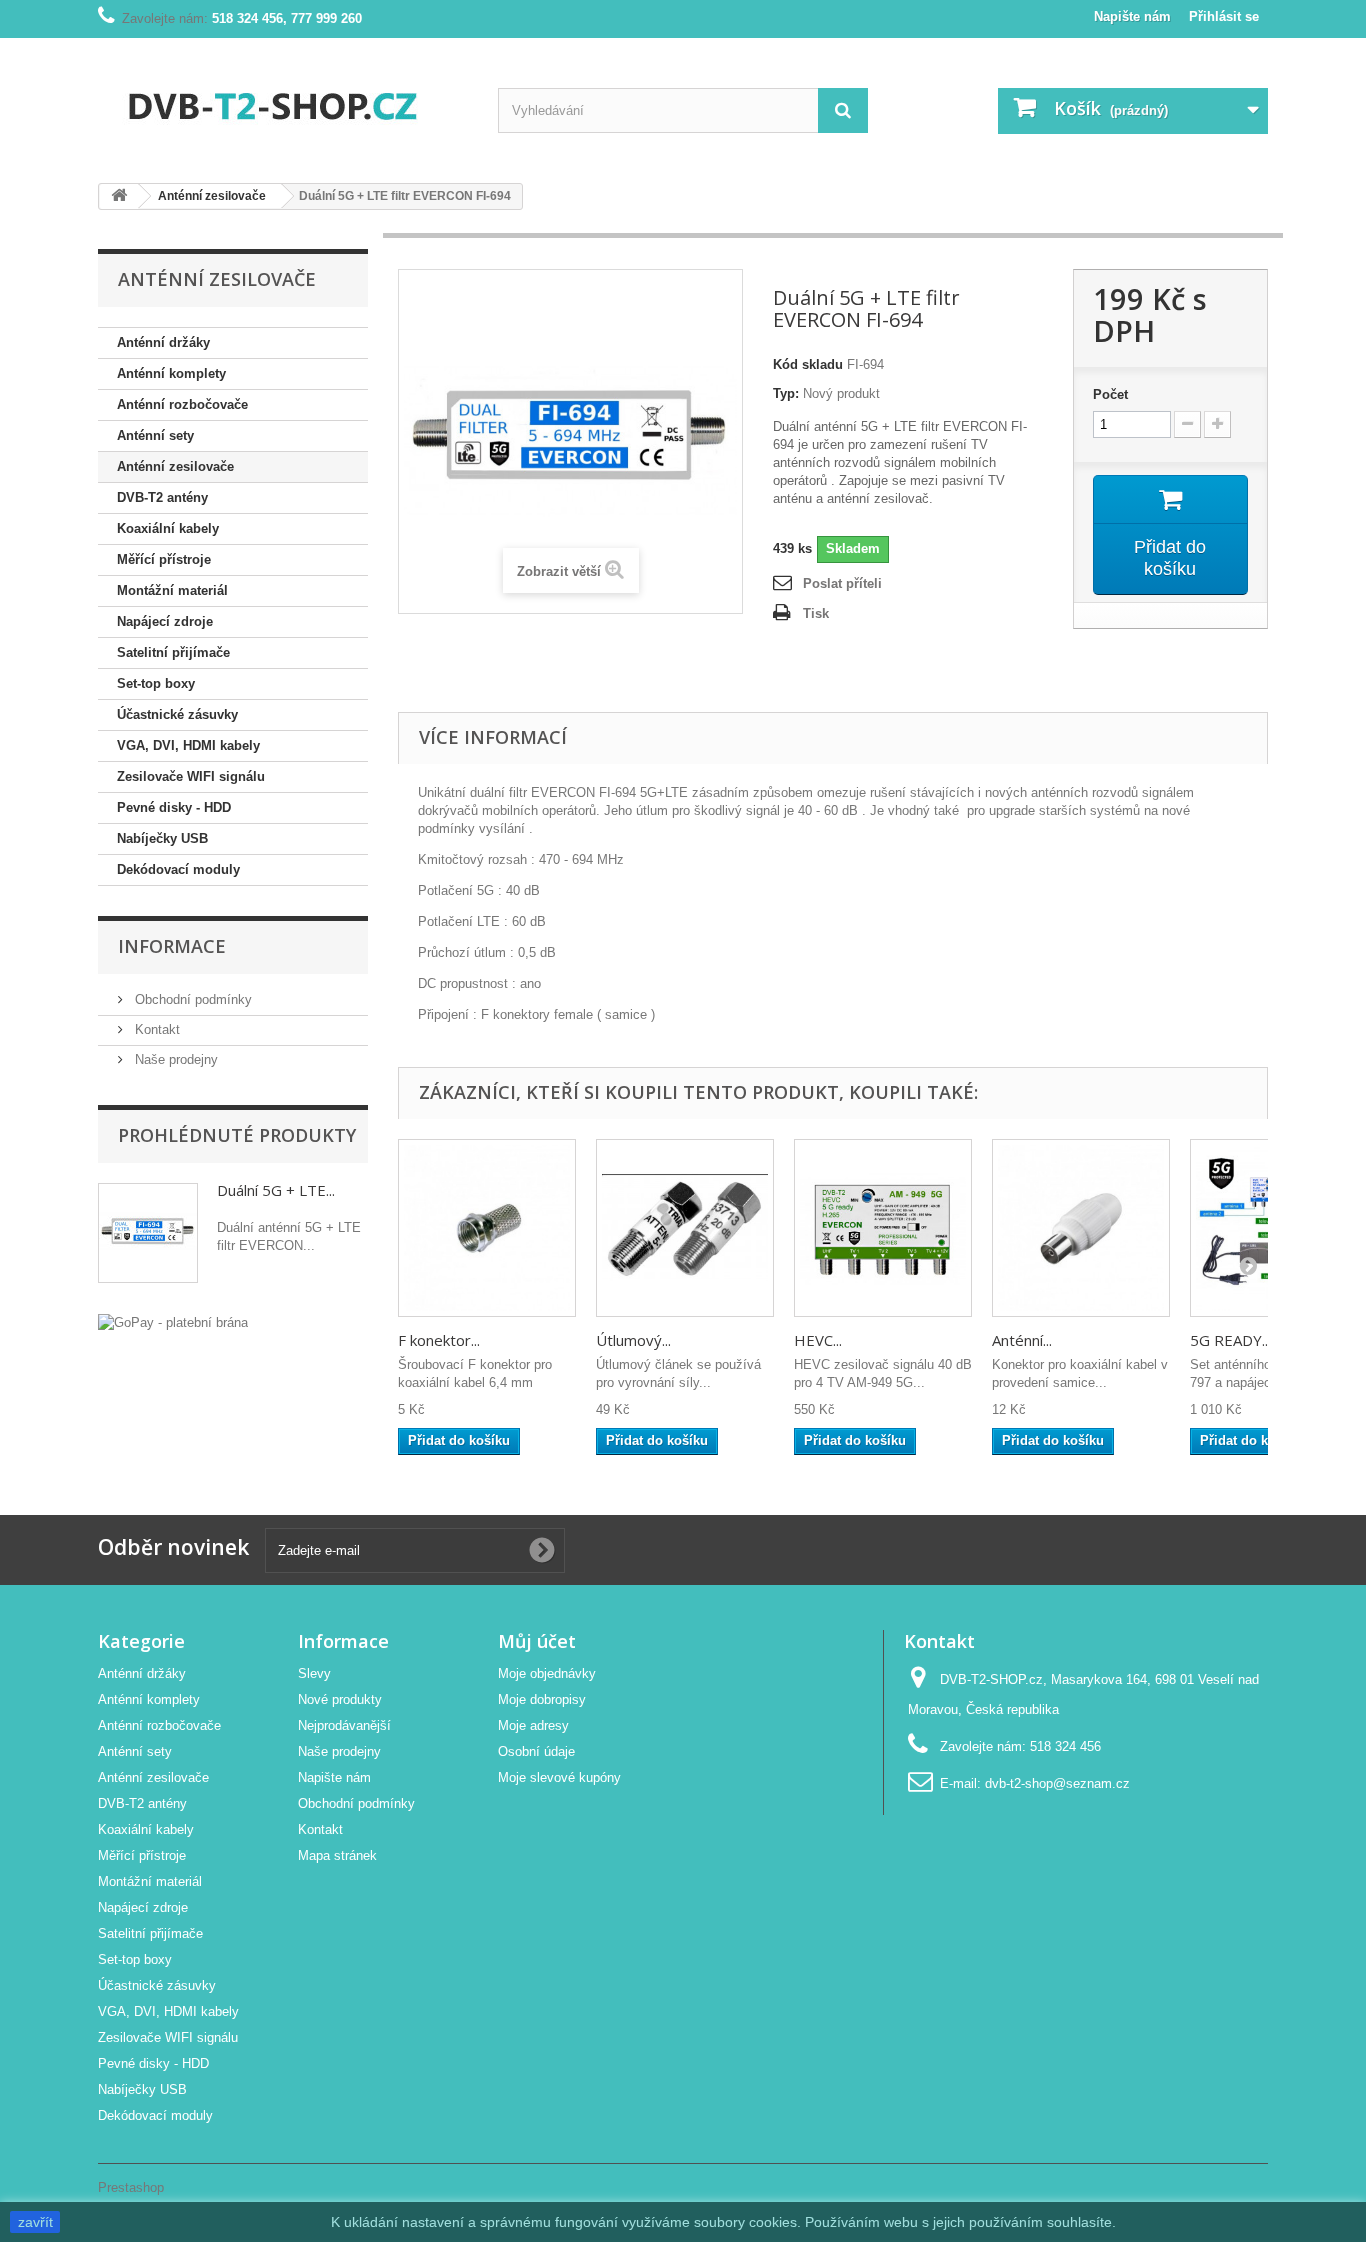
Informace (172, 946)
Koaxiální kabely (168, 528)
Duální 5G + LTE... (276, 1190)
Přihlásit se (1224, 16)
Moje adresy (533, 1725)
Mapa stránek (337, 1855)
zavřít (35, 2222)
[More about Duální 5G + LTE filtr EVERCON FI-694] (148, 1233)
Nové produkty (340, 1699)
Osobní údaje (536, 1751)
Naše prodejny (174, 1059)
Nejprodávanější (344, 1725)
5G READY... (1230, 1340)
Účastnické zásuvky (177, 714)
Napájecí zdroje (165, 621)
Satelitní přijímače (173, 652)
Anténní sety (155, 435)
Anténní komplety (171, 373)
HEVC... (818, 1340)
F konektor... (439, 1340)
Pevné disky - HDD (174, 807)
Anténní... (1022, 1340)
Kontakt (155, 1029)
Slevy (314, 1673)
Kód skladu (808, 364)
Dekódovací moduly (178, 869)
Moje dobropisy (542, 1699)
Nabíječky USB (162, 838)
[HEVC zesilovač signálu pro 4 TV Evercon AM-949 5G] (883, 1228)
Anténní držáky (163, 342)
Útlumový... (633, 1340)
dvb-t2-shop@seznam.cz (1057, 1783)
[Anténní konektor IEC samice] (1081, 1228)
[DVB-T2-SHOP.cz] (283, 103)
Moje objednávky (547, 1673)
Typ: (786, 393)
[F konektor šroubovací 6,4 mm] (487, 1228)
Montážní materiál (172, 590)
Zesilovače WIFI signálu (191, 776)
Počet (1110, 394)
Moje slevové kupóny (559, 1777)
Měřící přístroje (164, 559)
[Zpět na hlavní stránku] (119, 196)
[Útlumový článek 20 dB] (685, 1228)
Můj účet (537, 1641)
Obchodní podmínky (191, 999)
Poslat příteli (842, 583)
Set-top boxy (156, 683)
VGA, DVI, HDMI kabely (188, 745)
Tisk (816, 613)
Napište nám (1132, 16)
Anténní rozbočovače (182, 404)
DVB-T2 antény (162, 497)
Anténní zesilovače (175, 466)
